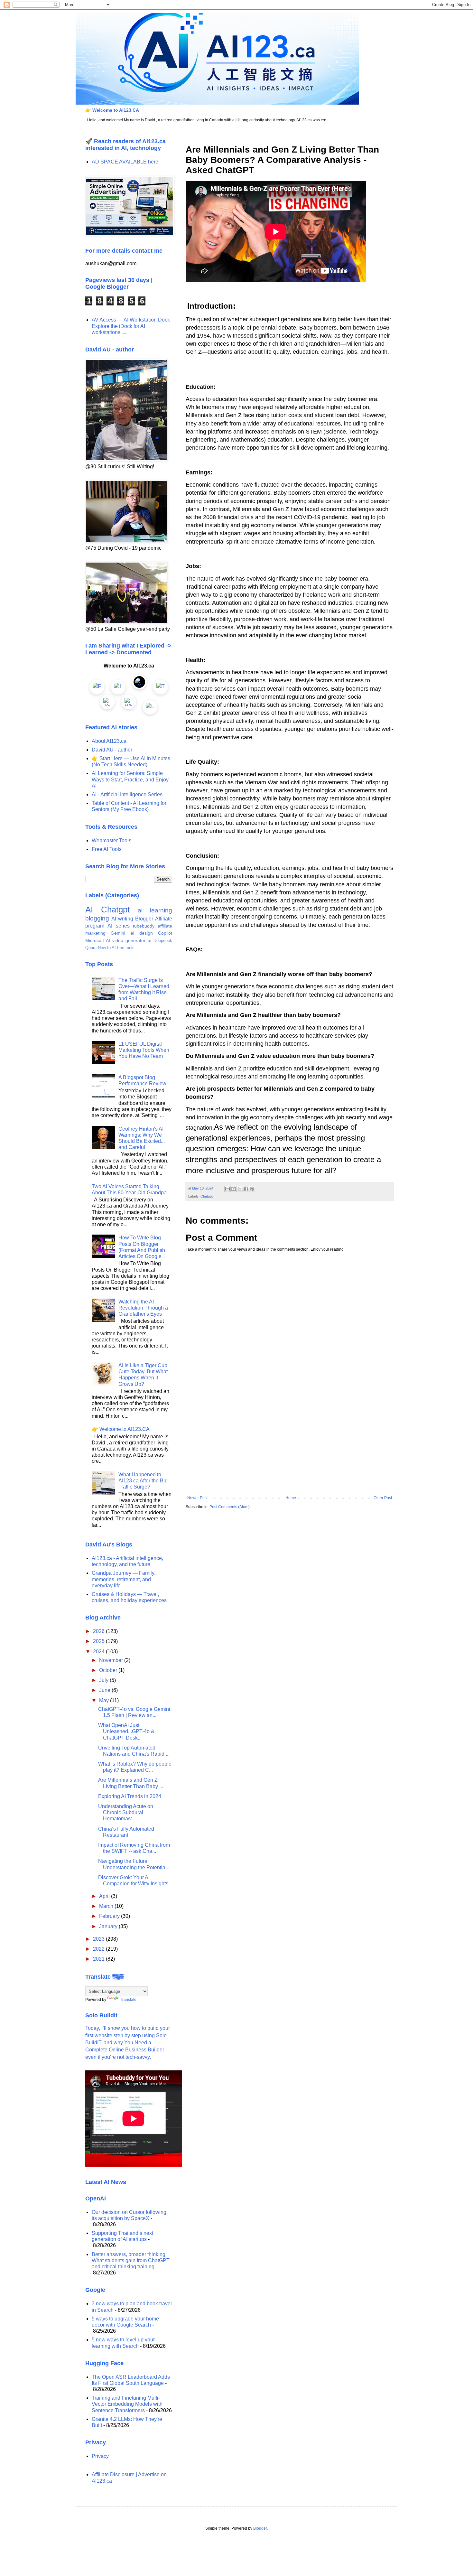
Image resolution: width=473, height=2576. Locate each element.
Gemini (118, 933)
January (109, 1926)
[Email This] (227, 1189)
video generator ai (132, 940)
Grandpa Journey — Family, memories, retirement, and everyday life (124, 1579)
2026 (99, 1631)
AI (89, 910)
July (104, 1680)
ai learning (155, 910)
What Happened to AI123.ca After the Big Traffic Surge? (143, 1481)
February (110, 1916)
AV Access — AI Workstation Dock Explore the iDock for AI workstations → (131, 326)
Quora (91, 948)
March (107, 1906)
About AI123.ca (109, 741)
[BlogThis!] (234, 1189)
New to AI (107, 948)
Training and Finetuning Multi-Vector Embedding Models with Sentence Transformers (127, 2404)
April (105, 1896)
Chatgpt (207, 1196)
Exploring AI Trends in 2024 (130, 1796)
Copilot (165, 933)
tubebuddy (144, 926)
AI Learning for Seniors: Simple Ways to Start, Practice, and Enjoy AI (130, 779)
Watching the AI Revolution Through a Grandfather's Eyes (143, 1308)
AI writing (122, 919)
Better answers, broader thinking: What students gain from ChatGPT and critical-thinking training (131, 2260)
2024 (99, 1652)
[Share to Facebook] (246, 1189)
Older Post (383, 1498)
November (112, 1660)
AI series (118, 926)
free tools (126, 948)
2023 (99, 1939)
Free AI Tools (107, 849)
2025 (99, 1641)
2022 (99, 1949)
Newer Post (197, 1498)
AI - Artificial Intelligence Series (127, 794)
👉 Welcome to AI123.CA (112, 110)
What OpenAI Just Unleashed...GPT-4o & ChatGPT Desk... (126, 1731)
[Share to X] (240, 1189)
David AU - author (112, 750)
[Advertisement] (290, 1442)
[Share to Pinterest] (252, 1189)
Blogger (144, 919)
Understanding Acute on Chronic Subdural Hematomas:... (126, 1812)
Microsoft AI (98, 940)
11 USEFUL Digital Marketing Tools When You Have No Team (144, 1050)
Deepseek (163, 941)
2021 (99, 1959)
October (109, 1670)
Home (291, 1498)
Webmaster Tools (111, 840)
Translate (128, 2000)
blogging (97, 918)
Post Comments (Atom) (230, 1507)
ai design (142, 933)
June (105, 1690)
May (105, 1700)
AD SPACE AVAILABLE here (125, 162)
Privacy (100, 2456)
